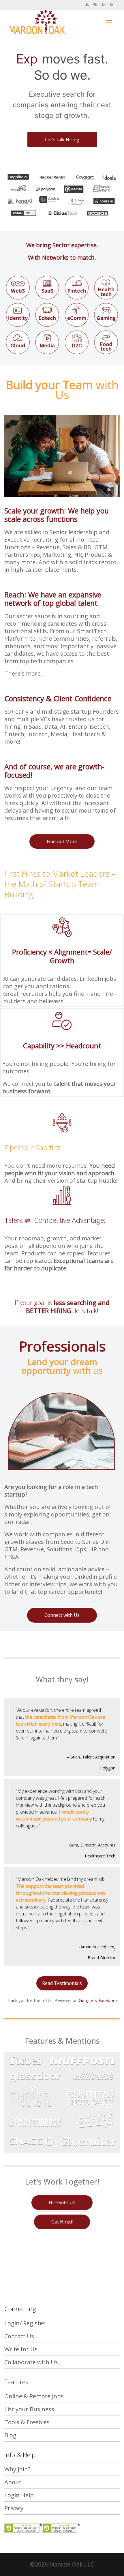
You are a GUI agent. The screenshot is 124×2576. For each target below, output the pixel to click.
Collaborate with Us (31, 2362)
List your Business (29, 2409)
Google (86, 2000)
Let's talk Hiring (62, 140)
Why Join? (17, 2469)
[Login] (111, 5)
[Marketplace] (95, 5)
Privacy (14, 2508)
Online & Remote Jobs (34, 2396)
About (13, 2482)
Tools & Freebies (27, 2422)
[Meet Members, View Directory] (87, 5)
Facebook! (109, 2000)
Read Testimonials (62, 1983)
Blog (10, 2435)
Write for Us (21, 2349)
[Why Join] (103, 5)
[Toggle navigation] (109, 22)
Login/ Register (25, 2323)
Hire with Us (62, 2202)
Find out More (62, 841)
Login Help (19, 2495)
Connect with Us (62, 1615)
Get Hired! (62, 2222)
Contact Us (19, 2336)
